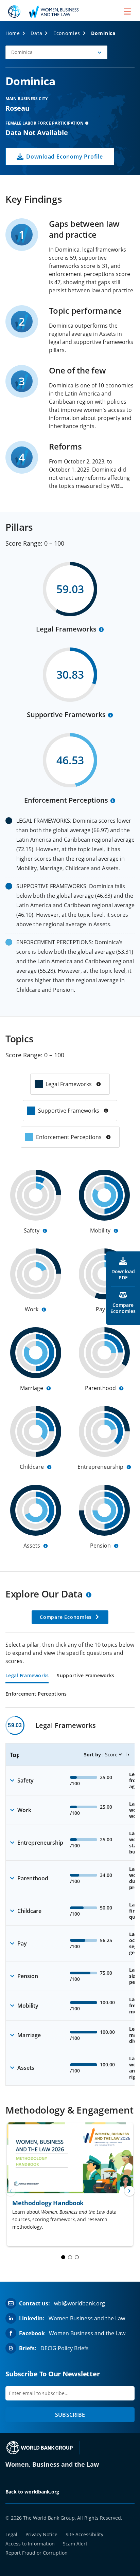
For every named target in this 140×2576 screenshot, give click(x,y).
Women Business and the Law (87, 2318)
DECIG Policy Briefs (65, 2348)
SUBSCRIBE (70, 2415)
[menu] (127, 11)
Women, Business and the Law (52, 2464)
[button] (56, 52)
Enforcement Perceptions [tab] (36, 1694)
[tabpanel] (70, 1901)
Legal (11, 2534)
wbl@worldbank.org (80, 2303)
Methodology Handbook (48, 2203)
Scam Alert (75, 2544)
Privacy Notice (41, 2534)
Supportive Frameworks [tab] (85, 1676)
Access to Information (30, 2544)
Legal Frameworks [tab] (27, 1676)
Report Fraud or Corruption (37, 2553)
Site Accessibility (84, 2534)
